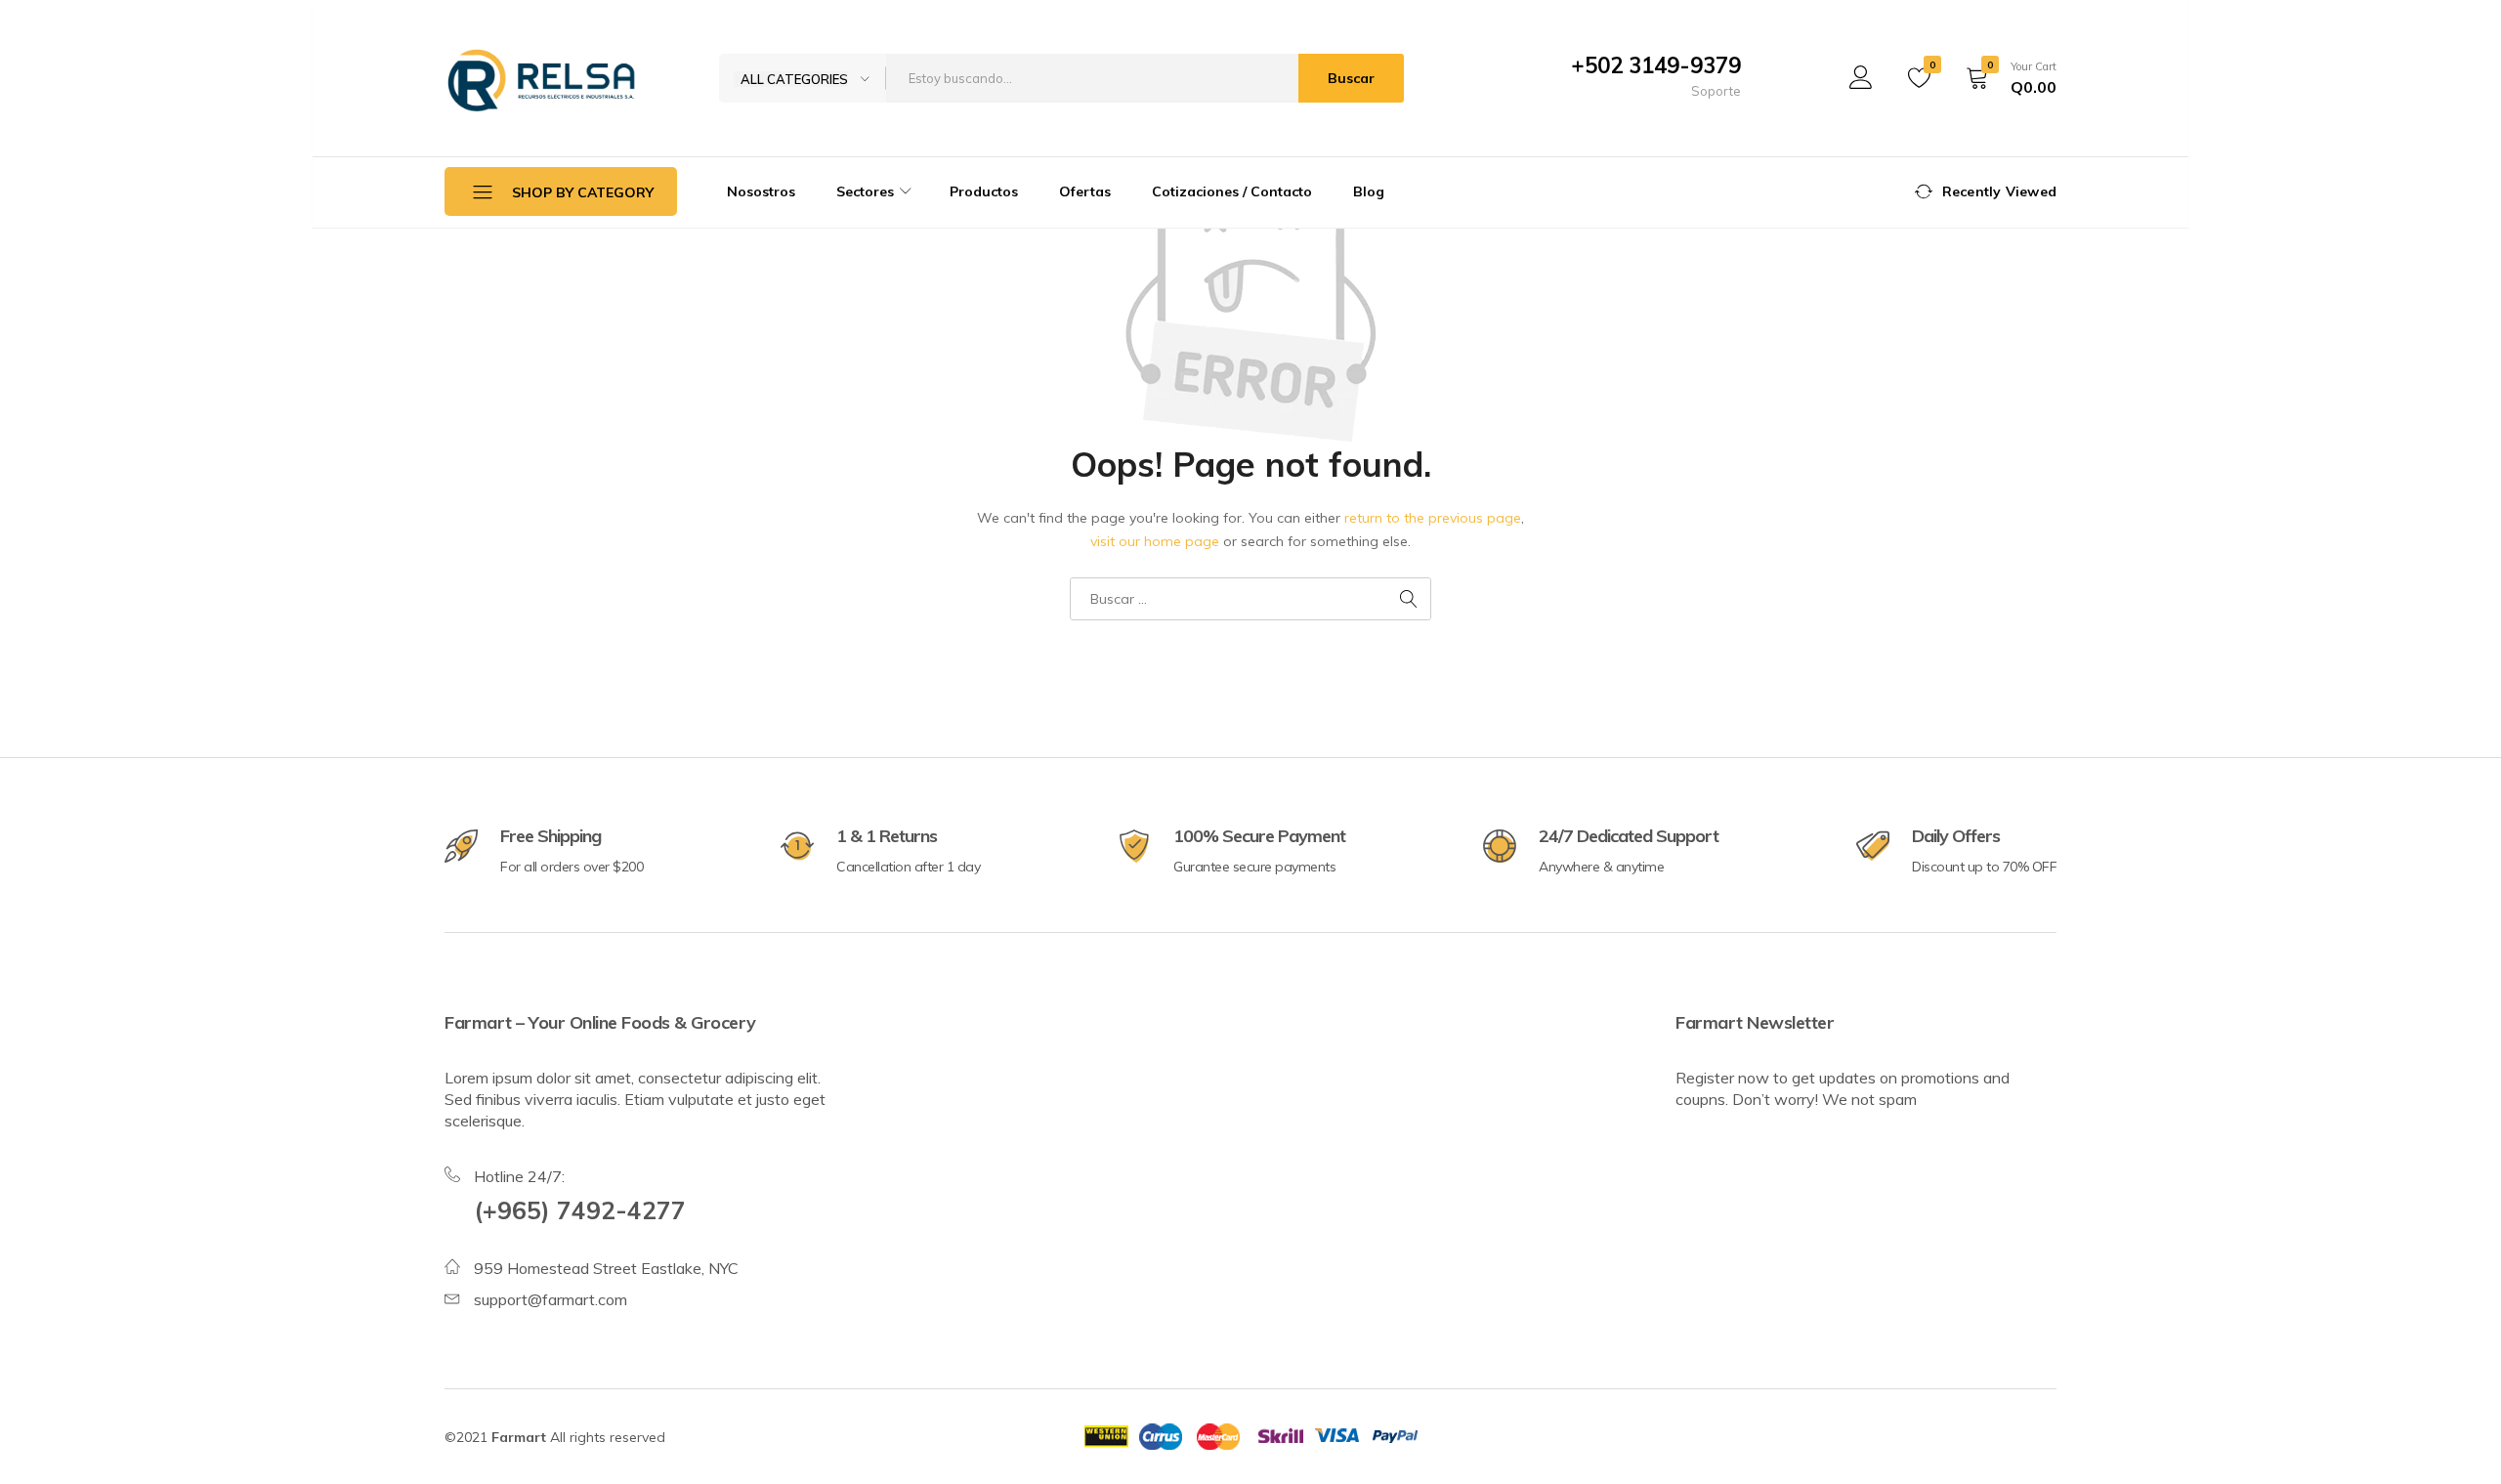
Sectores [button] (865, 191)
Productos (984, 191)
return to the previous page (1433, 518)
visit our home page (1155, 541)
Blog (1369, 191)
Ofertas (1085, 191)
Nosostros (761, 191)
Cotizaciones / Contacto (1232, 191)
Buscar (1351, 78)
